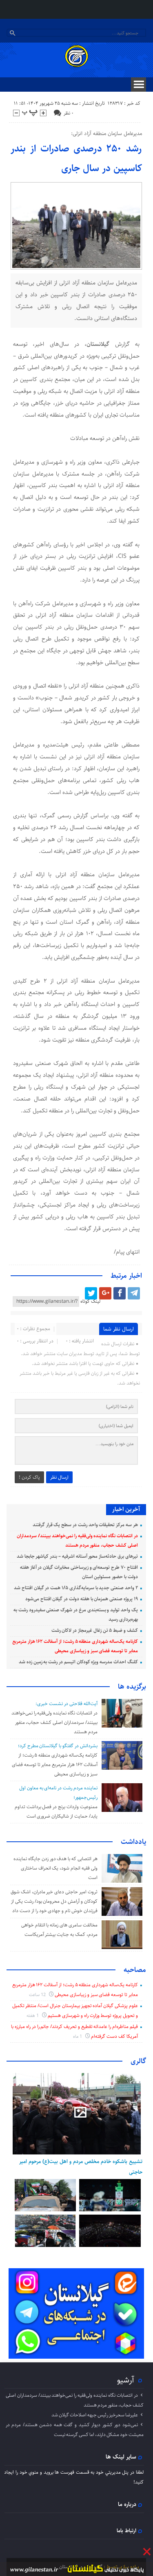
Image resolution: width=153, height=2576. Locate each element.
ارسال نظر (59, 1477)
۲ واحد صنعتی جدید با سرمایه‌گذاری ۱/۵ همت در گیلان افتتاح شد (76, 1588)
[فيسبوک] (120, 1293)
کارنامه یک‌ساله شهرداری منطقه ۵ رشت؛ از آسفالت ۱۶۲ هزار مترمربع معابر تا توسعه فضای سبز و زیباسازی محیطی (55, 1765)
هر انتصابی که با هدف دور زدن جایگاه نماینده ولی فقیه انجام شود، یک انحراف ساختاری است (55, 1868)
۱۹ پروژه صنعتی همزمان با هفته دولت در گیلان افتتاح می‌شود (82, 1599)
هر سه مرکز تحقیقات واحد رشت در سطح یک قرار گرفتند (85, 1525)
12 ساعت (38, 1995)
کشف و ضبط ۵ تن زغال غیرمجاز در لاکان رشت (95, 1630)
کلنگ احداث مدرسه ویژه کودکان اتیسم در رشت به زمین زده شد (78, 1662)
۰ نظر (69, 113)
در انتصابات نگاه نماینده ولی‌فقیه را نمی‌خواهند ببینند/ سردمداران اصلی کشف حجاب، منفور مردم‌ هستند (54, 1722)
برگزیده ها (132, 1687)
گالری (138, 2061)
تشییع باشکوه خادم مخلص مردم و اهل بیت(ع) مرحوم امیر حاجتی (81, 2167)
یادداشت (133, 1842)
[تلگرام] (134, 1293)
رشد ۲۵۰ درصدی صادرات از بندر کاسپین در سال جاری (76, 158)
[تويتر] (91, 1293)
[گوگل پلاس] (105, 1293)
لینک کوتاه (90, 1301)
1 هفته (33, 2015)
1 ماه (78, 2036)
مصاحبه (135, 1970)
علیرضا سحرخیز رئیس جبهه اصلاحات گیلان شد (95, 2415)
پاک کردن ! (29, 1477)
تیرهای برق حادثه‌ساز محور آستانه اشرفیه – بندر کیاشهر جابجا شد (77, 1556)
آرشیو (126, 2380)
